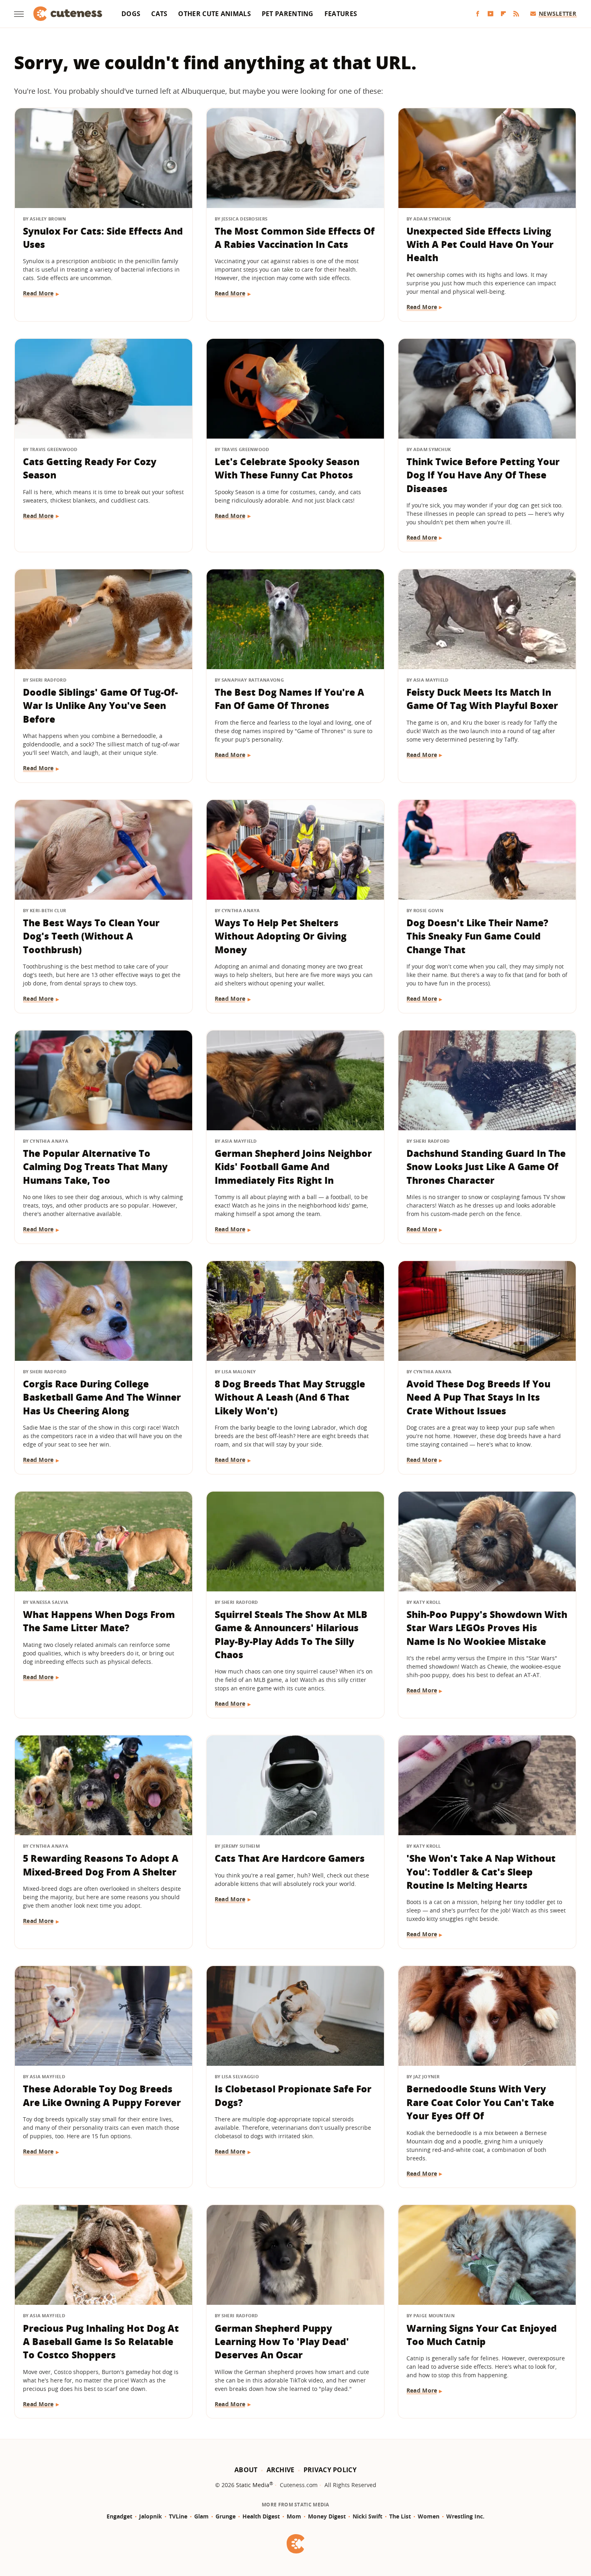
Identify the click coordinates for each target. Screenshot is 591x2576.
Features (341, 14)
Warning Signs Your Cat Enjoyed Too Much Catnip (482, 2335)
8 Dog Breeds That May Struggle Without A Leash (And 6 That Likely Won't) (290, 1397)
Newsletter (557, 13)
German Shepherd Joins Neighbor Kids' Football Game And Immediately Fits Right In (293, 1167)
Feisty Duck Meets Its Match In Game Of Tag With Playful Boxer (482, 699)
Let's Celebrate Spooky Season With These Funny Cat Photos (287, 468)
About (246, 2470)
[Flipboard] (503, 14)
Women (429, 2516)
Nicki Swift (367, 2516)
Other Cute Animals (214, 14)
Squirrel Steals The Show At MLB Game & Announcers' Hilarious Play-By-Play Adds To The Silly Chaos (291, 1634)
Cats (159, 14)
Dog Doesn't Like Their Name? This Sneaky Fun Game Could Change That (477, 936)
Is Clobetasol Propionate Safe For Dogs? (293, 2095)
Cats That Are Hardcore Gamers (290, 1858)
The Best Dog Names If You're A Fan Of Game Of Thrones (289, 699)
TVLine (178, 2516)
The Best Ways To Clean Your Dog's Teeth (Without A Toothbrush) (91, 936)
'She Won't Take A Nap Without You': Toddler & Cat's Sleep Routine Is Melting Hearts (481, 1872)
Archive (281, 2470)
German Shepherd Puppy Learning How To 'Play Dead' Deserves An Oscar (282, 2342)
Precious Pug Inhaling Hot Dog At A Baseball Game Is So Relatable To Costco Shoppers (101, 2342)
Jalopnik (151, 2516)
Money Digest (327, 2516)
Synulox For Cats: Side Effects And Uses (103, 238)
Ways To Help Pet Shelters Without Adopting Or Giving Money (281, 936)
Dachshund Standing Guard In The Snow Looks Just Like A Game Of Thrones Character (486, 1167)
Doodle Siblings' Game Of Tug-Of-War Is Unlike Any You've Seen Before (100, 706)
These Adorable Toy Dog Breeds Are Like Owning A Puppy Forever (102, 2095)
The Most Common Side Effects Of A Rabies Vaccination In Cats (295, 238)
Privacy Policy (330, 2470)
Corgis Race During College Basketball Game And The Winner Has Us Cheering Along (102, 1397)
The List (400, 2516)
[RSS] (516, 14)
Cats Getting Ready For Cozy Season (90, 468)
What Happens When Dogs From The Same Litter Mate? (99, 1621)
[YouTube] (490, 14)
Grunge (226, 2516)
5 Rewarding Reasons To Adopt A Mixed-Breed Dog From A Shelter (101, 1865)
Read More (38, 293)
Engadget (119, 2516)
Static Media (253, 2485)
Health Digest (261, 2516)
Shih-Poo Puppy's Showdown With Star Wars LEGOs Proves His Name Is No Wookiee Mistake (487, 1628)
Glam (201, 2516)
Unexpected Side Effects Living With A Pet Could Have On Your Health (480, 244)
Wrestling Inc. (465, 2516)
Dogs (131, 14)
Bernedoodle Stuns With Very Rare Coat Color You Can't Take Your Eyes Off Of (480, 2102)
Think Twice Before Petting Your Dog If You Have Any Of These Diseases (483, 475)
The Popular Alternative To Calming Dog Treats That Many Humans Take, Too (95, 1167)
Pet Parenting (288, 14)
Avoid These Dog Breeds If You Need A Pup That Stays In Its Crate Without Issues (478, 1397)
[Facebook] (478, 14)
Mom (294, 2516)
